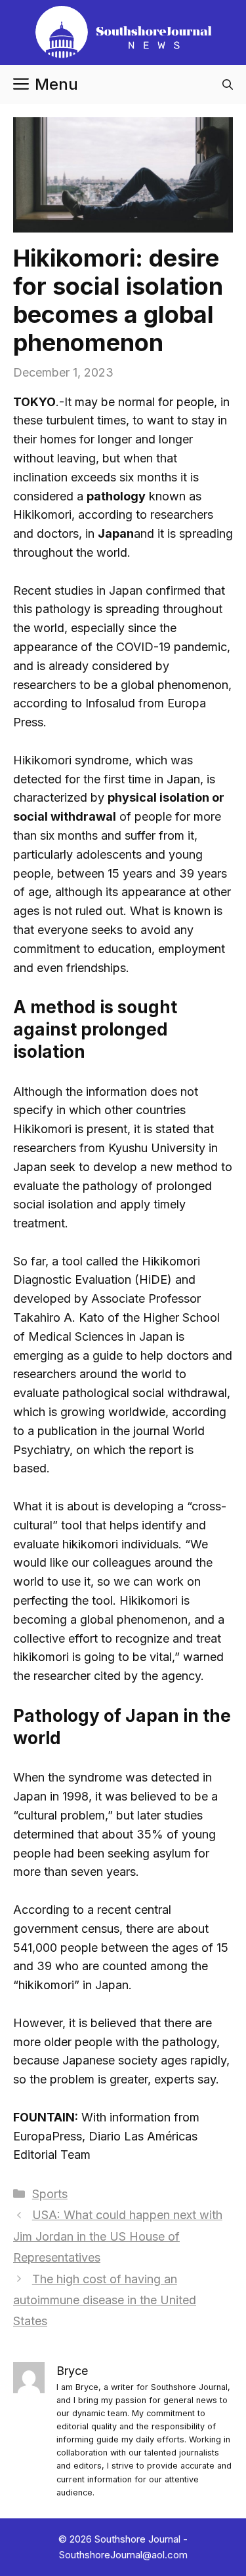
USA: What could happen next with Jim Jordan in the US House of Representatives (118, 2236)
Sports (50, 2194)
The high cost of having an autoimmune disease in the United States (105, 2300)
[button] (228, 84)
